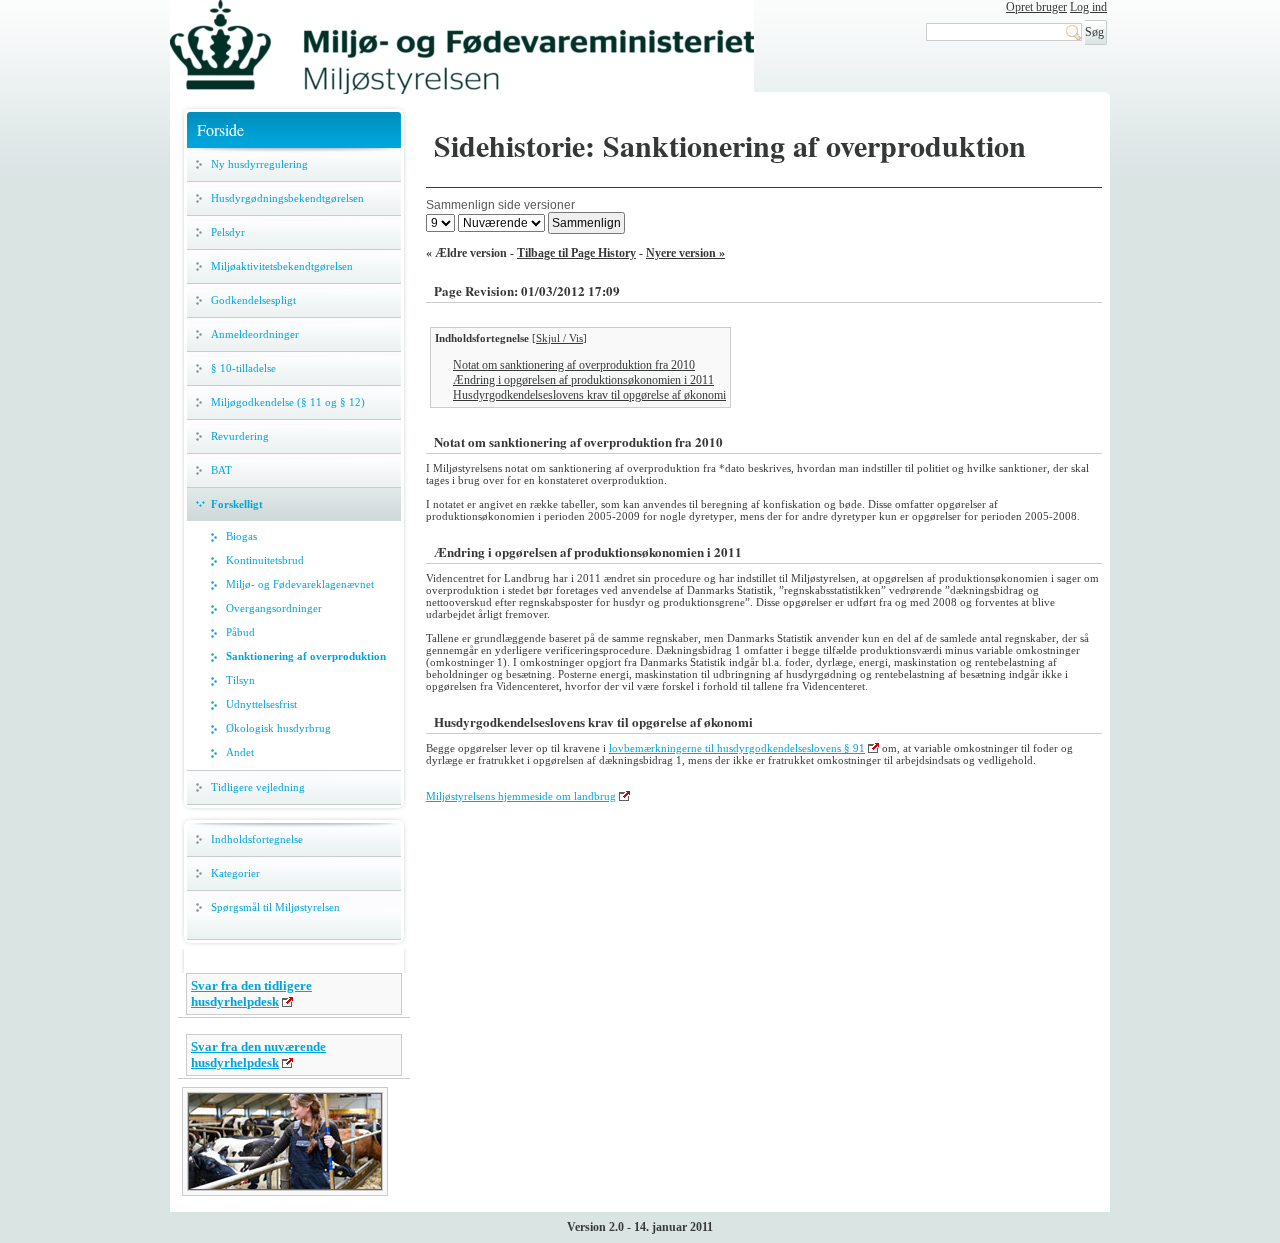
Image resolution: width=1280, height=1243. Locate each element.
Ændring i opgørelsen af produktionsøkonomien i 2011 (583, 380)
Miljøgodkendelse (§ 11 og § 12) (288, 402)
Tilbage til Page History (576, 253)
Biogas (241, 536)
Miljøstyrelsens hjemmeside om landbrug (521, 796)
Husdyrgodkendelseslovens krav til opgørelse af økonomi (589, 395)
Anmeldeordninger (255, 334)
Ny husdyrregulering (259, 164)
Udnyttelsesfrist (261, 704)
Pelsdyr (228, 232)
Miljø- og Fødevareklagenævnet (300, 584)
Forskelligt (237, 504)
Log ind (1088, 7)
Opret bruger (1036, 7)
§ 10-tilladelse (243, 368)
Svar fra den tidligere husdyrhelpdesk (251, 993)
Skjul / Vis (559, 338)
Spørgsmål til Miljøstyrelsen (275, 907)
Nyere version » (685, 253)
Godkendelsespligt (253, 300)
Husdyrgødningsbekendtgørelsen (287, 198)
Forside (220, 129)
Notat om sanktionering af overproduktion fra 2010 (574, 365)
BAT (221, 470)
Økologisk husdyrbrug (278, 728)
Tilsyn (240, 680)
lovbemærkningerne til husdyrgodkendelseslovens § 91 (737, 748)
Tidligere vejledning (258, 787)
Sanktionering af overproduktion (306, 656)
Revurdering (240, 436)
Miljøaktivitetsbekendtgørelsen (282, 266)
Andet (240, 752)
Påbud (240, 632)
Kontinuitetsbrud (265, 560)
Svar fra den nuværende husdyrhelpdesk (258, 1054)
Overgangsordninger (274, 608)
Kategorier (235, 873)
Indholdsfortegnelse (257, 839)
